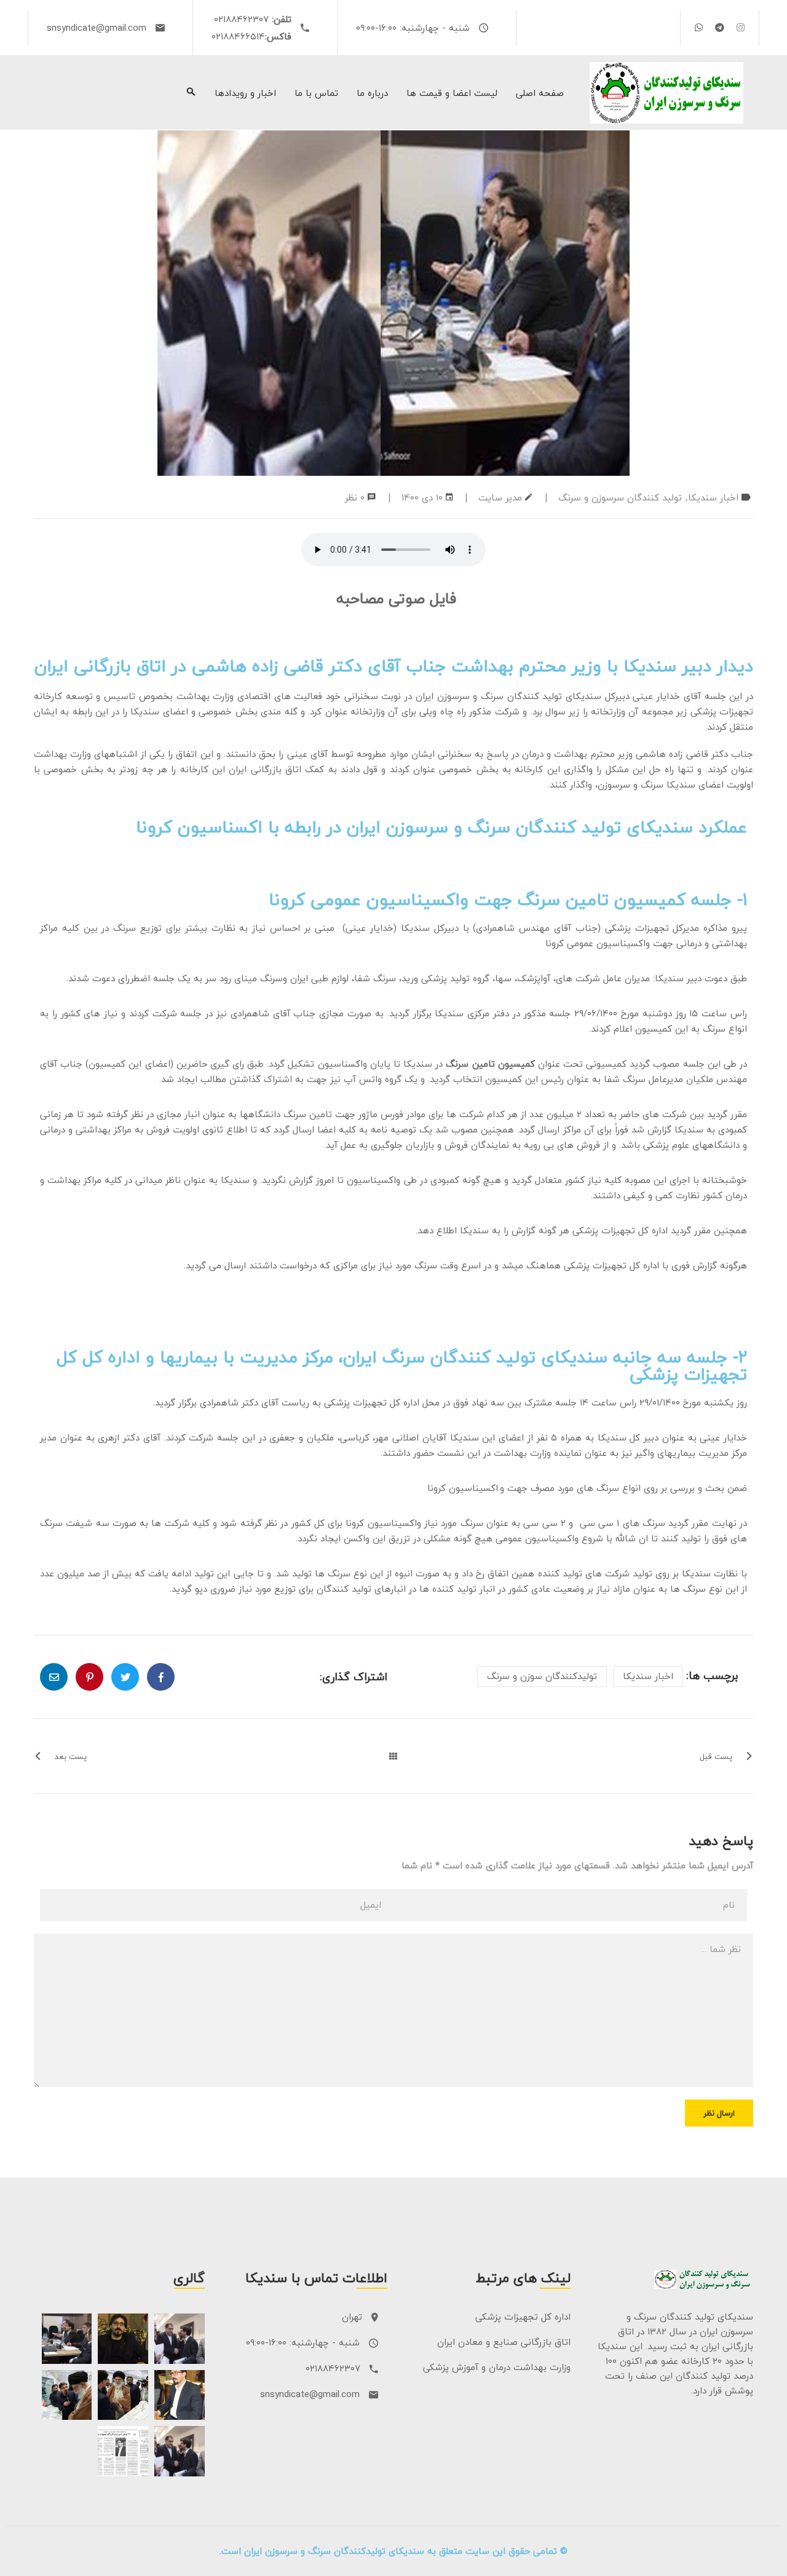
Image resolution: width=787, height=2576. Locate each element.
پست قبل (716, 1756)
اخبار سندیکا (713, 497)
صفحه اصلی (540, 93)
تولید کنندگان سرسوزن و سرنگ (620, 497)
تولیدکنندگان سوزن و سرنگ (542, 1676)
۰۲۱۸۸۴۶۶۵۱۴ (238, 36)
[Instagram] (741, 27)
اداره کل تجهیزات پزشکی (523, 2317)
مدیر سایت (500, 497)
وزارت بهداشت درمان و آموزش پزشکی (497, 2367)
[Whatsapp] (699, 27)
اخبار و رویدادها (245, 93)
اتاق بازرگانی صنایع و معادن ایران (504, 2342)
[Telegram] (720, 27)
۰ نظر (355, 497)
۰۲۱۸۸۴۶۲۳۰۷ (241, 19)
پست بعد (71, 1756)
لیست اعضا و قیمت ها (452, 93)
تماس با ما (316, 93)
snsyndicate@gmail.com (97, 28)
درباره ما (372, 93)
